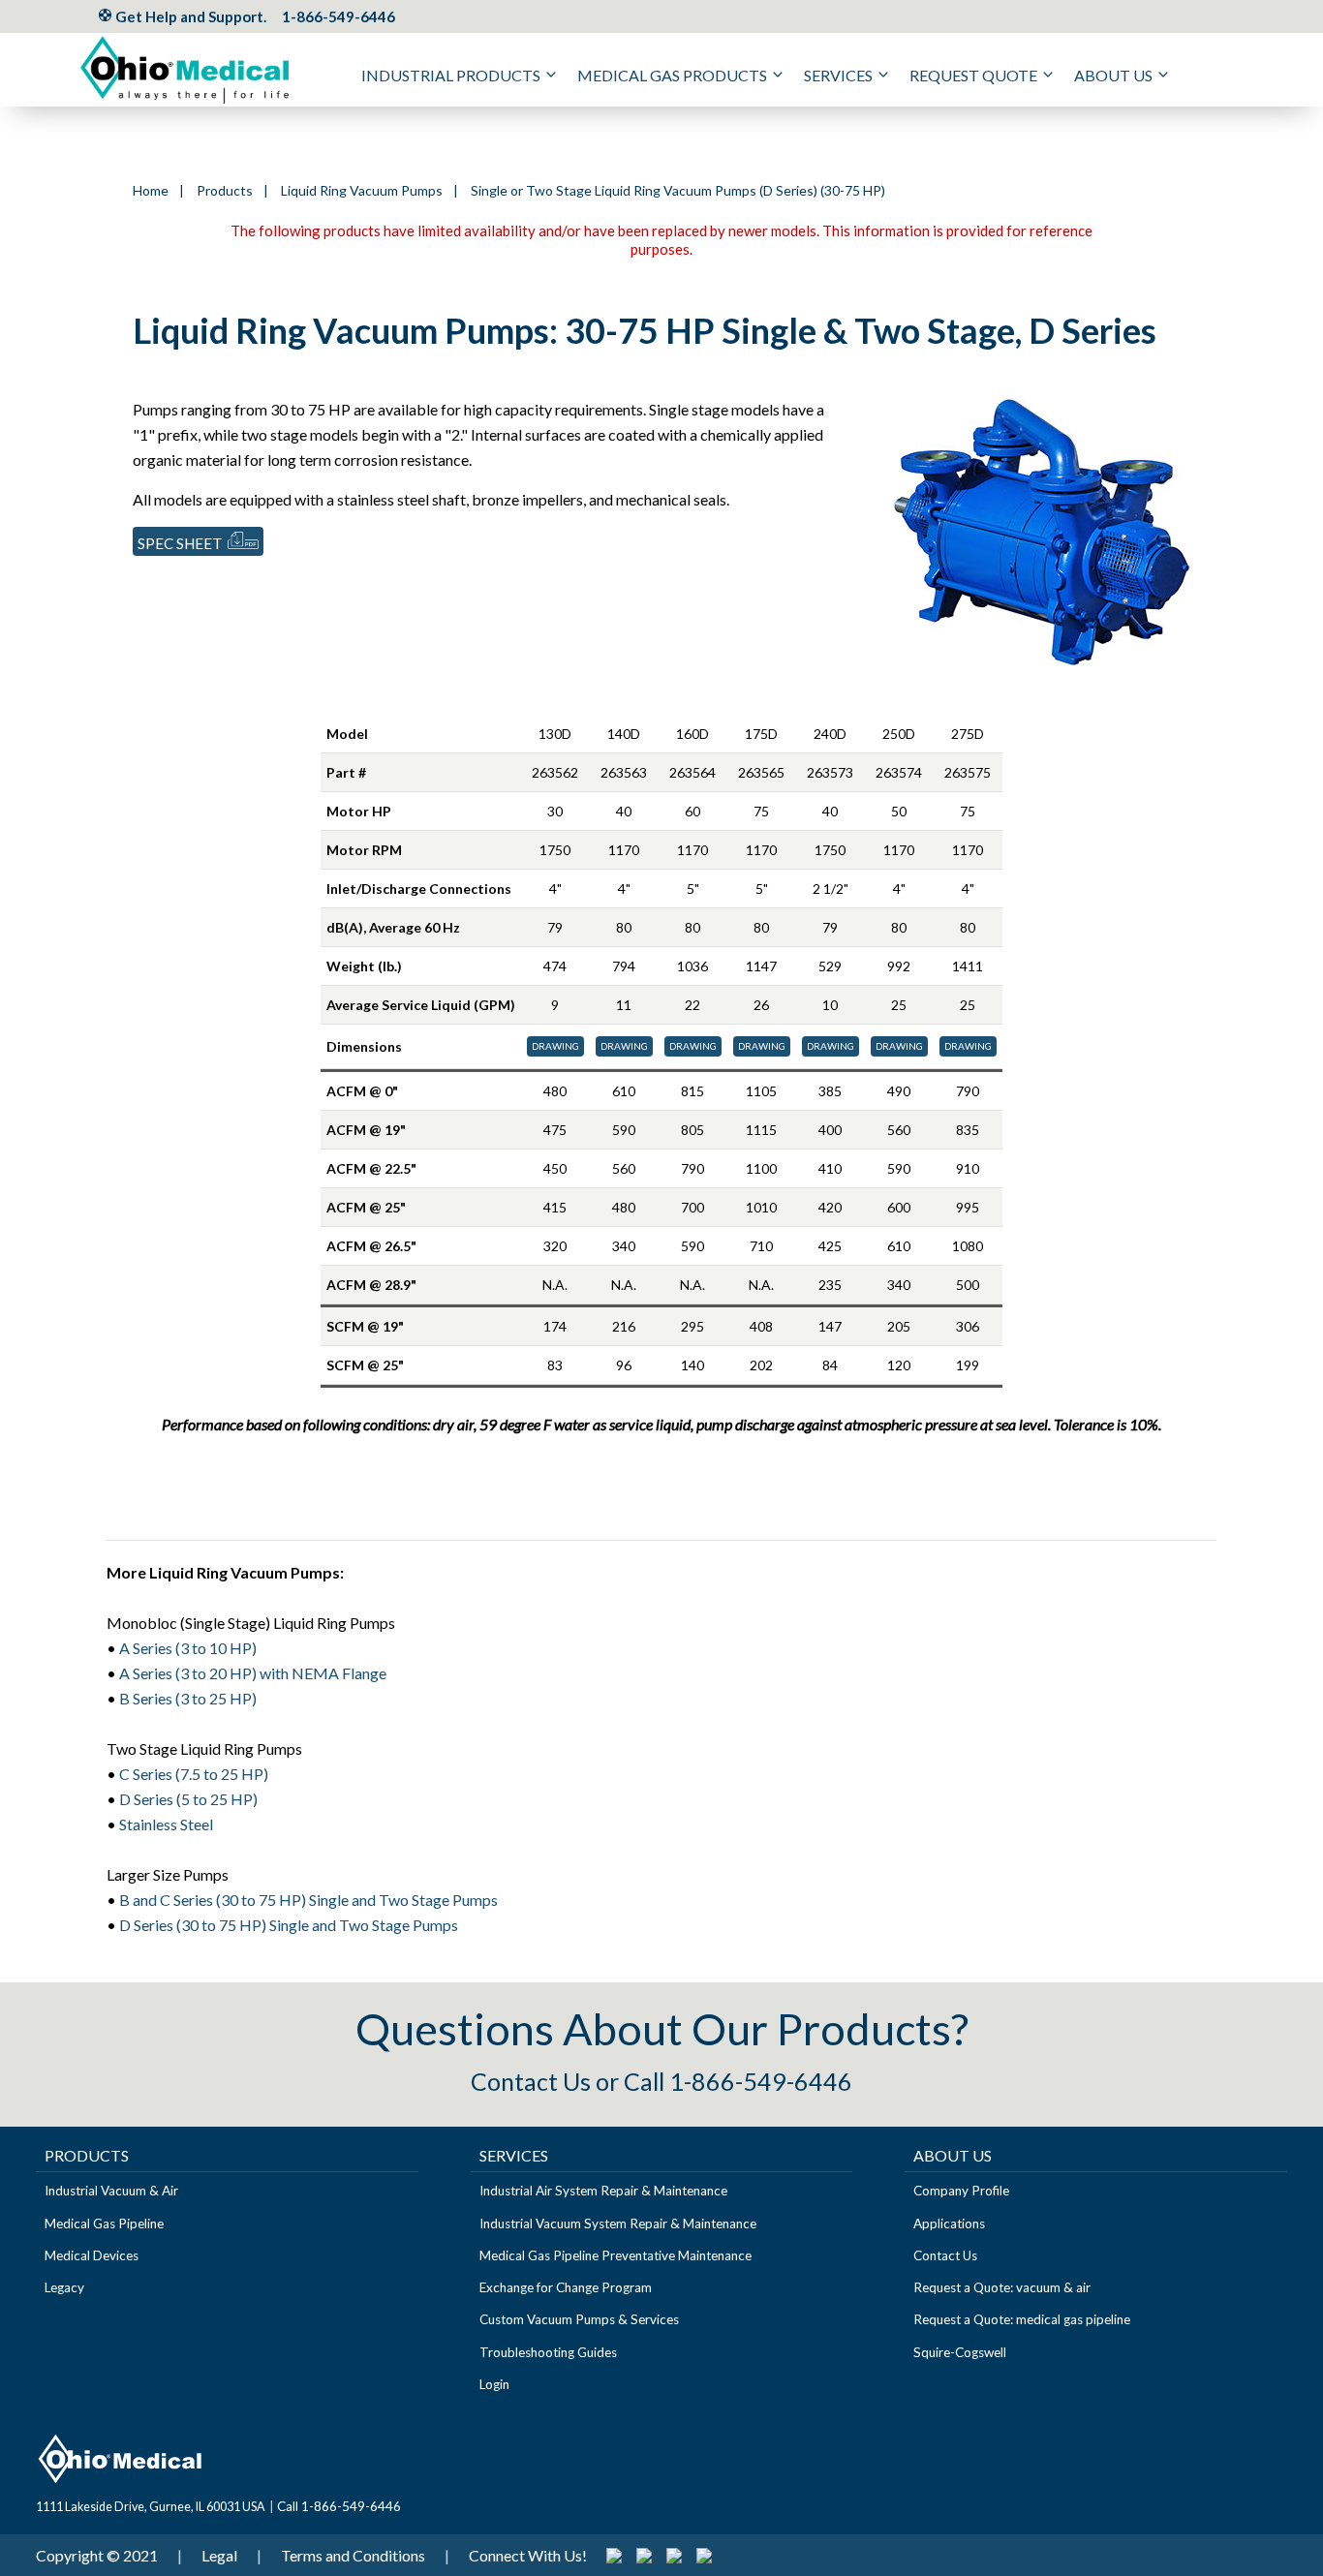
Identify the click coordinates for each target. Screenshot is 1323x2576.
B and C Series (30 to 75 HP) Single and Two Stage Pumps (308, 1900)
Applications (949, 2223)
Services (838, 75)
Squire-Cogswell (960, 2352)
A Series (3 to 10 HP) (188, 1648)
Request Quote (973, 75)
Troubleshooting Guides (548, 2352)
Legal (219, 2555)
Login (494, 2384)
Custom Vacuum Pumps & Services (579, 2319)
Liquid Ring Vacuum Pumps (362, 190)
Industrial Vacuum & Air (111, 2191)
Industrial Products (451, 75)
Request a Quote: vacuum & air (1002, 2287)
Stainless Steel (166, 1824)
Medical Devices (92, 2255)
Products (225, 190)
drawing (555, 1046)
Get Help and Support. (189, 16)
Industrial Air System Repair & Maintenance (603, 2191)
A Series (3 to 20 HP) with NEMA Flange (253, 1673)
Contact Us (531, 2081)
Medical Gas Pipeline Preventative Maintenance (615, 2255)
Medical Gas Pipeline (104, 2223)
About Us (1113, 75)
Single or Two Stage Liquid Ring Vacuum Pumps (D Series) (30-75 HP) (678, 190)
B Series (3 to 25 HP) (188, 1698)
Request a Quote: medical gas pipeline (1022, 2319)
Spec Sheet (180, 543)
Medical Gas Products (672, 75)
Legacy (64, 2287)
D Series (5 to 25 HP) (188, 1799)
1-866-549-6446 (338, 16)
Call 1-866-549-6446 (738, 2081)
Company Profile (961, 2191)
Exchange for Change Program (566, 2287)
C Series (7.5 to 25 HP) (194, 1774)
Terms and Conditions (353, 2555)
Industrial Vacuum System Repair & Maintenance (618, 2223)
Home (151, 190)
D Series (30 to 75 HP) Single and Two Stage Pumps (289, 1925)
